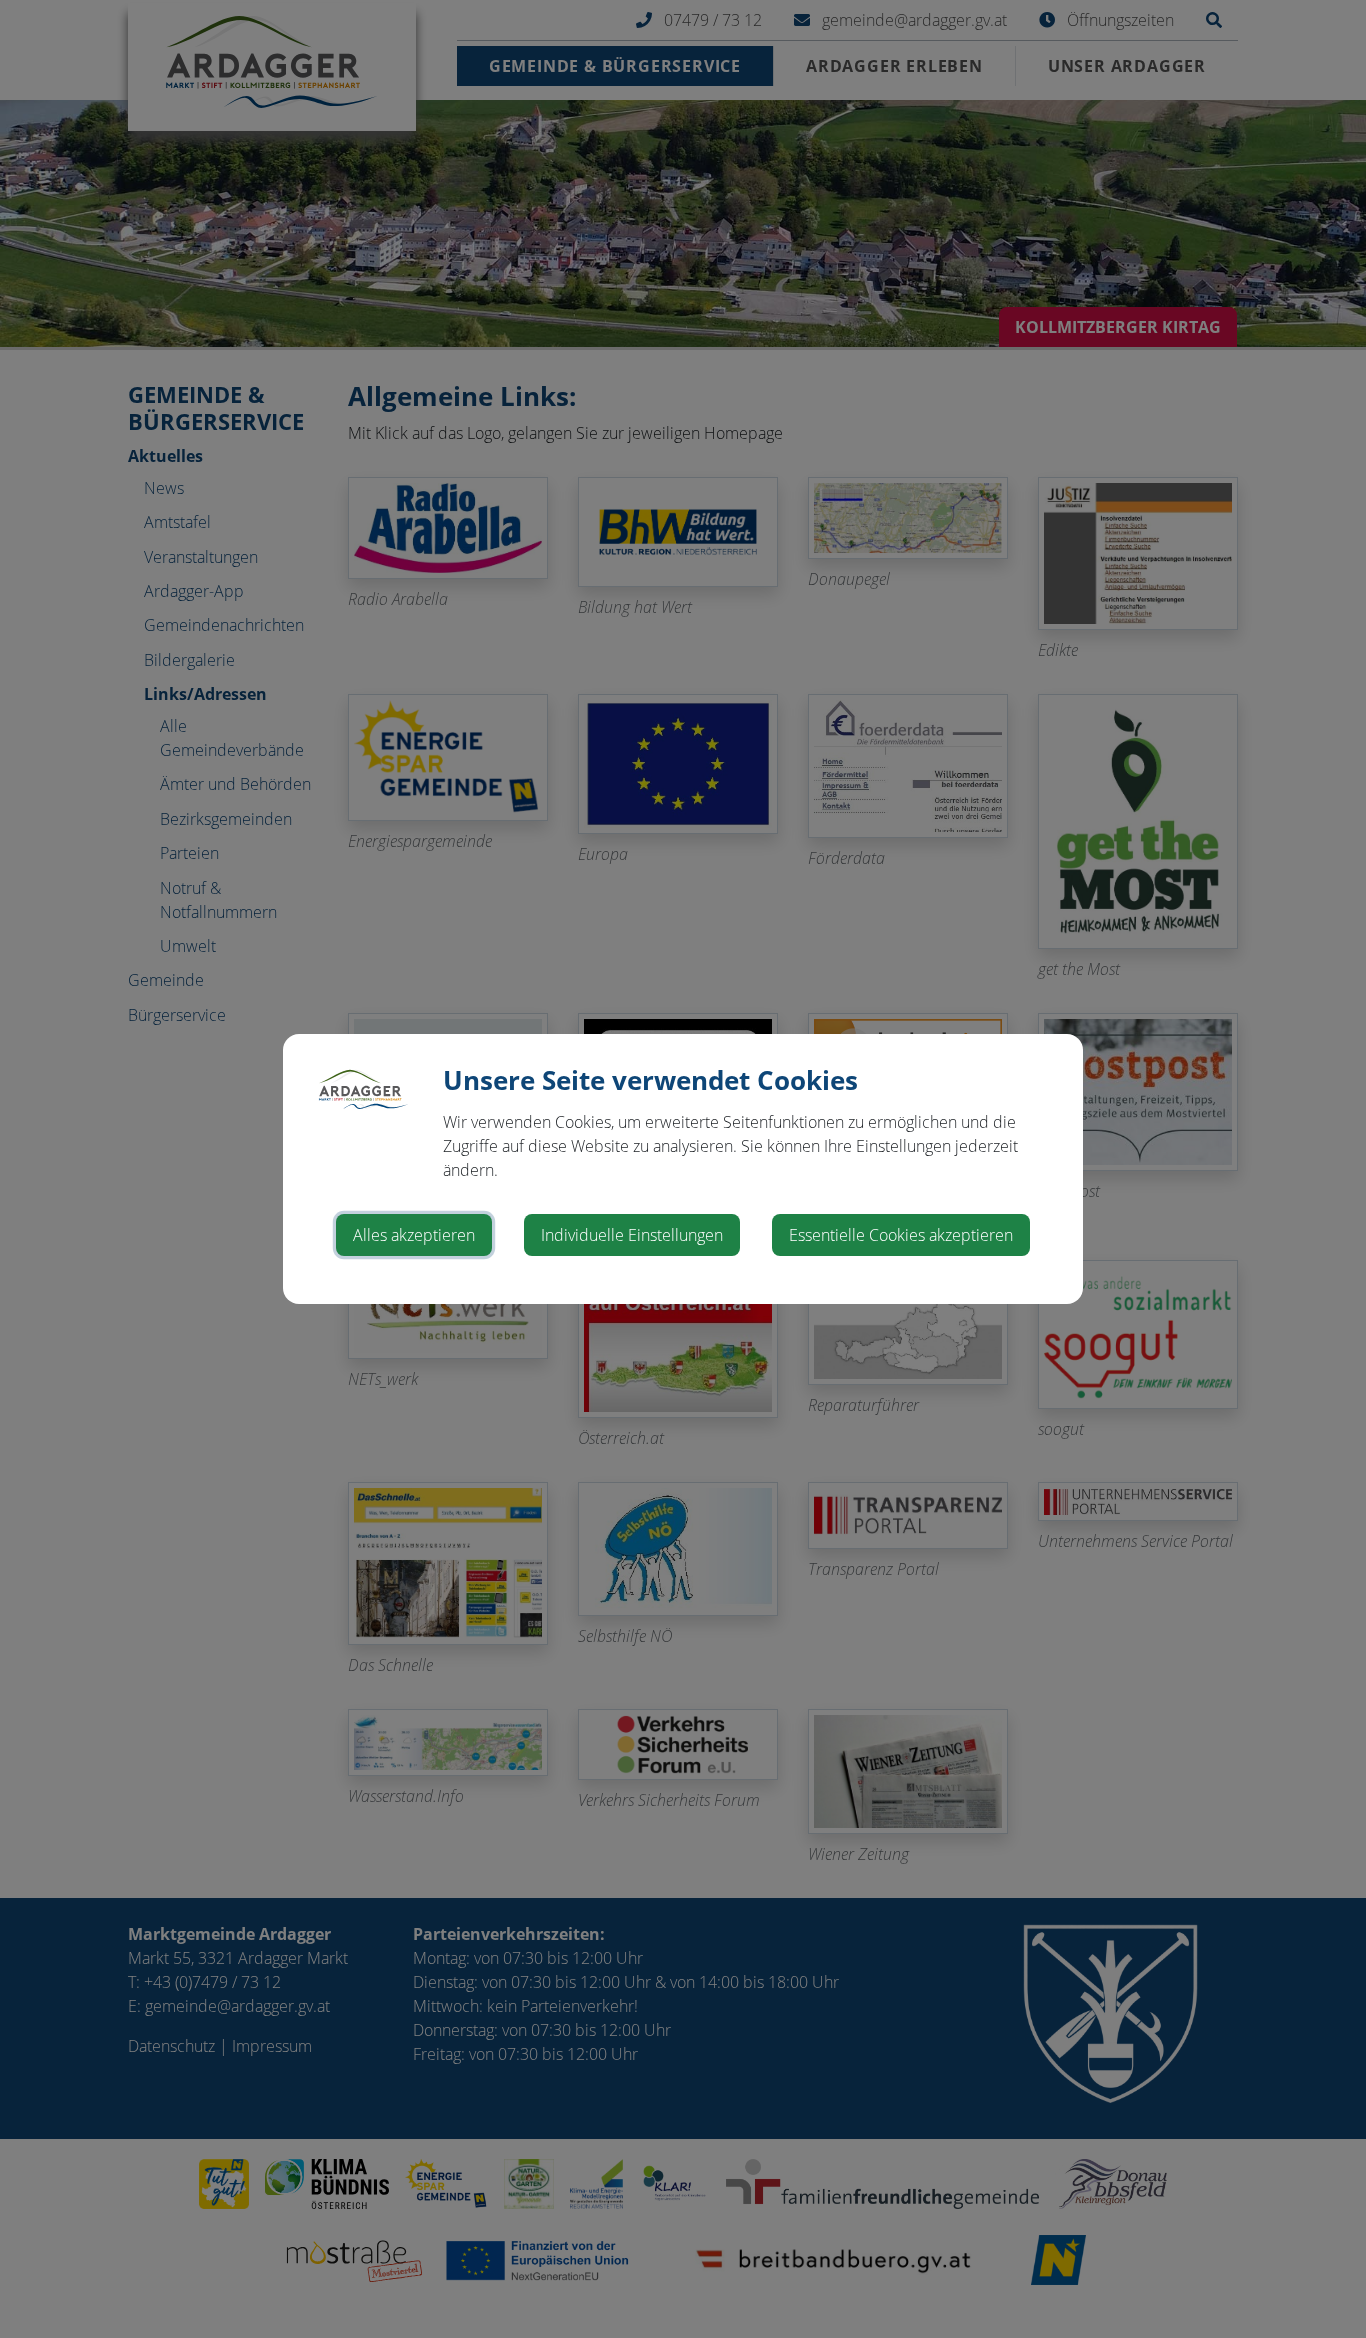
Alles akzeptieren (414, 1235)
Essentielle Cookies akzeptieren (901, 1235)
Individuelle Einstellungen (632, 1235)
